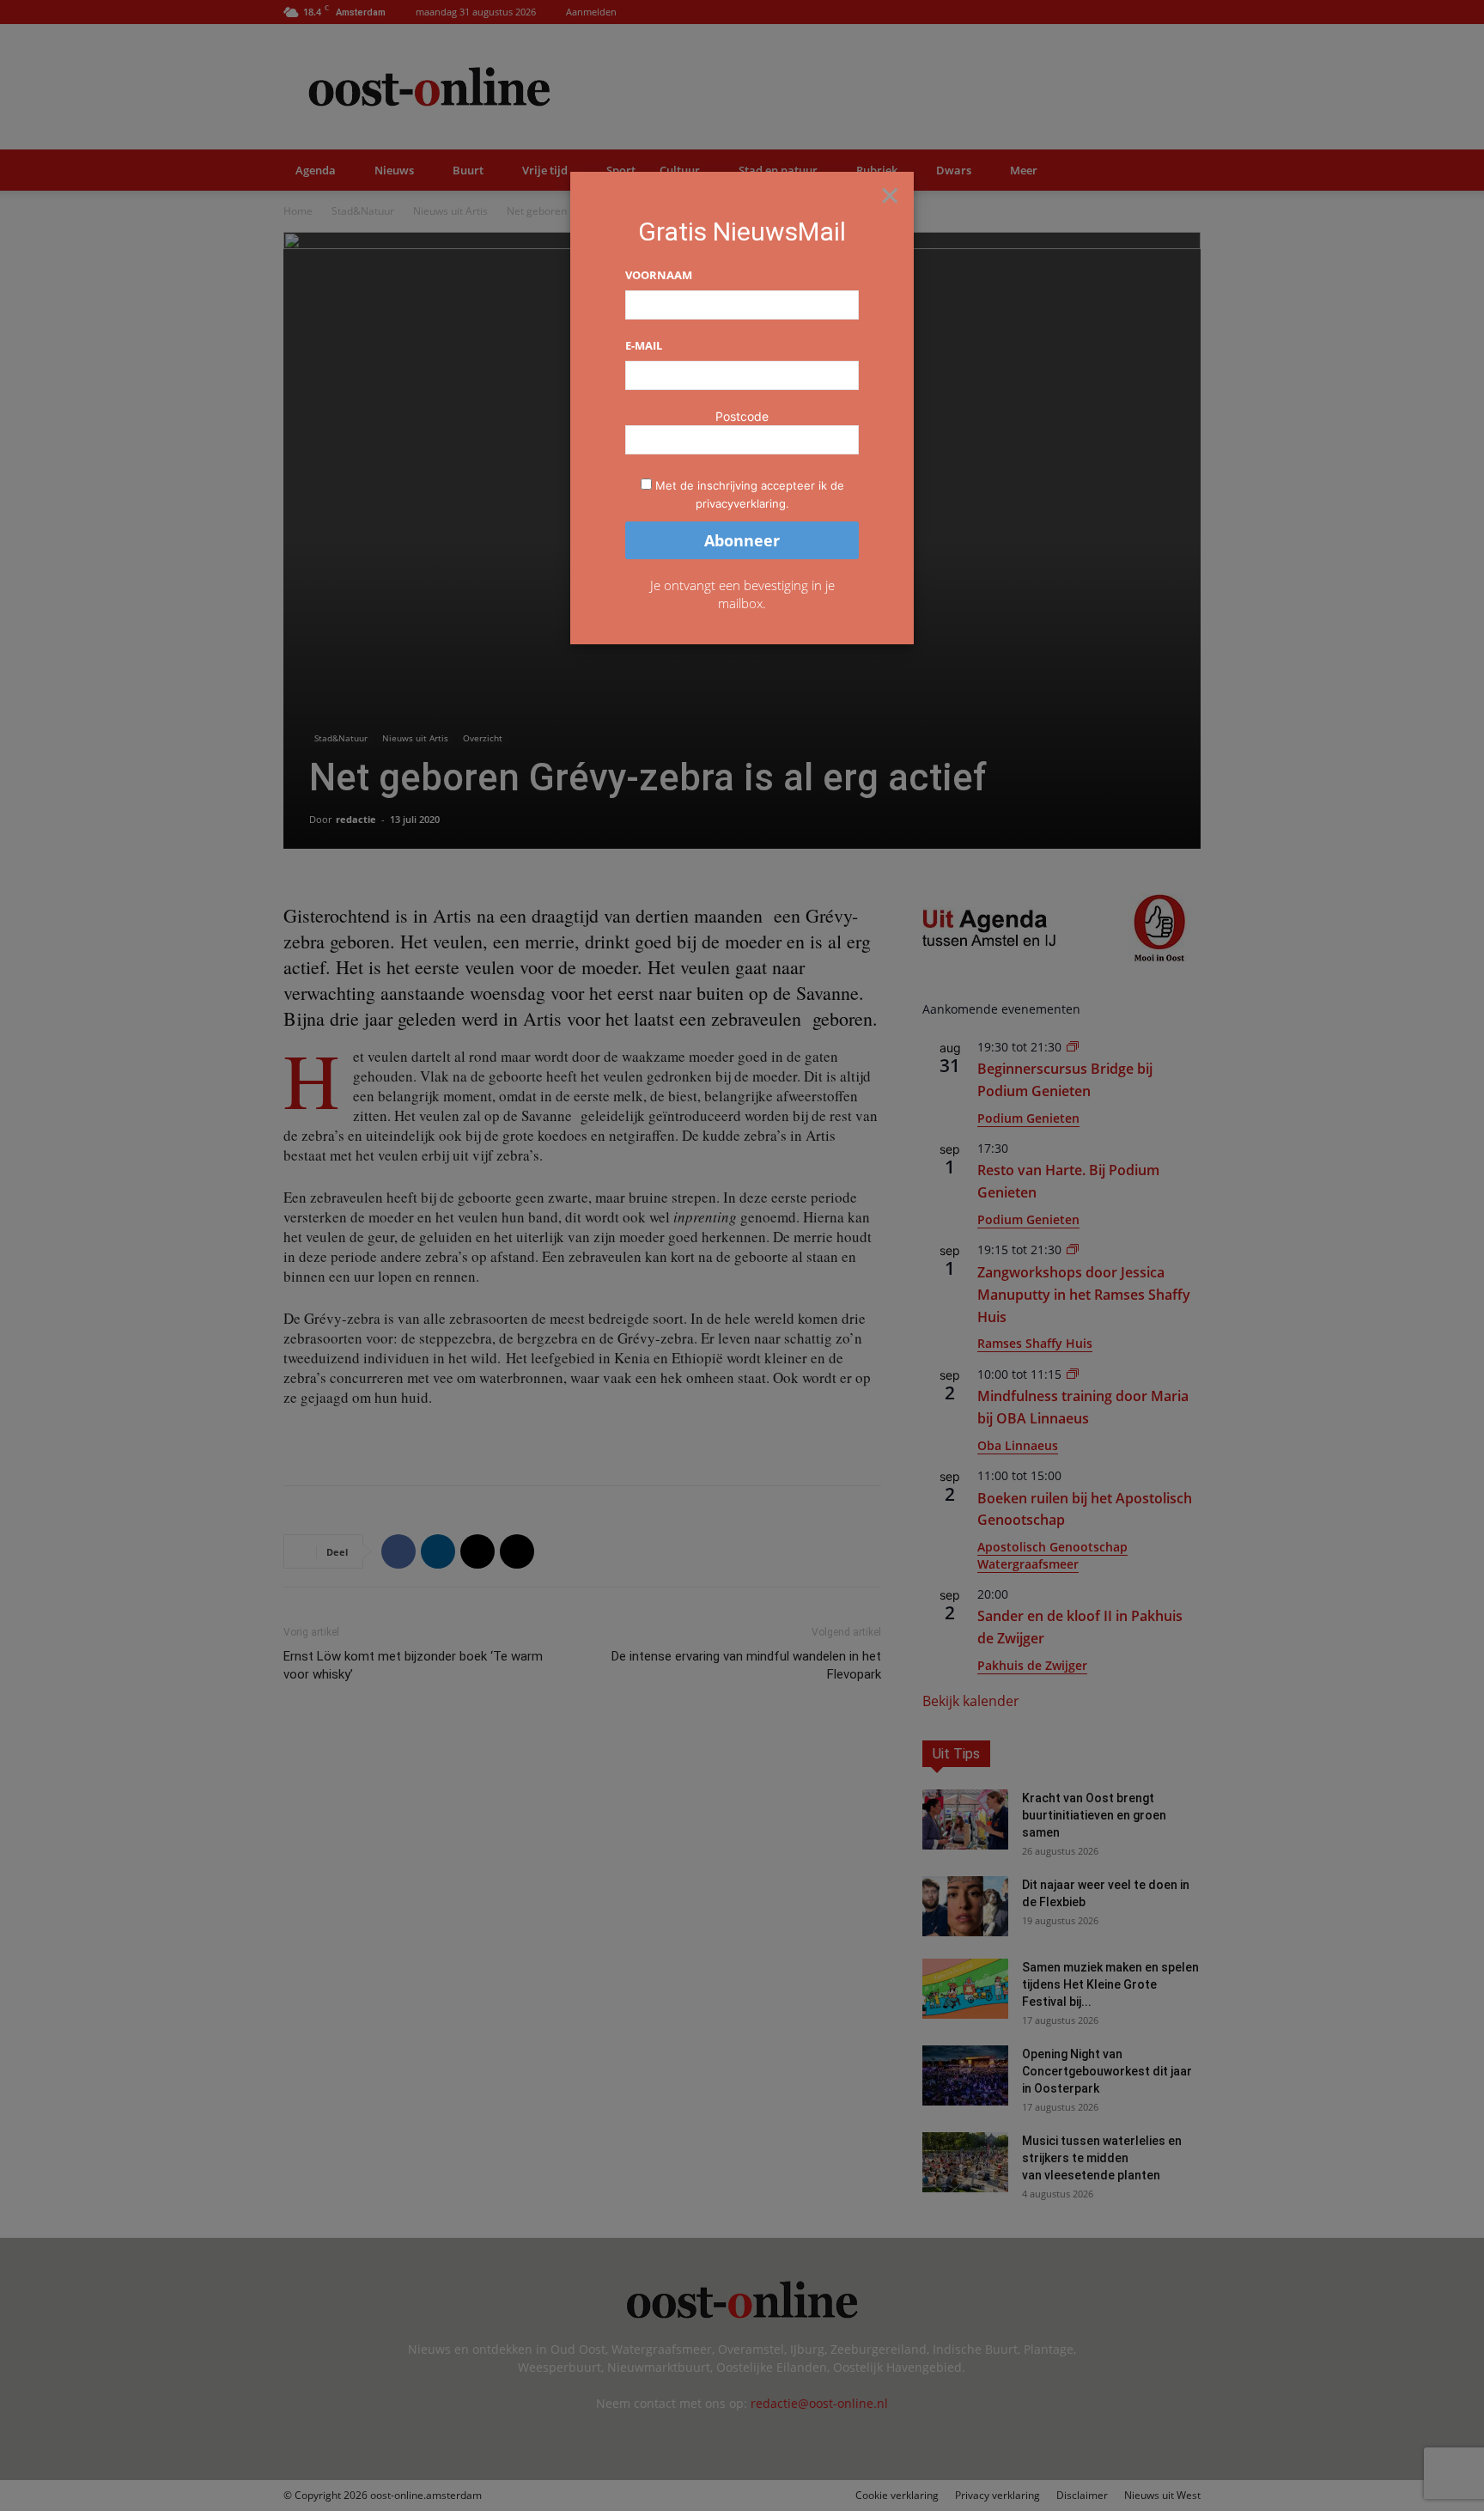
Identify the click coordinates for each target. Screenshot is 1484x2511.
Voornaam (659, 275)
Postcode (742, 416)
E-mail (644, 345)
